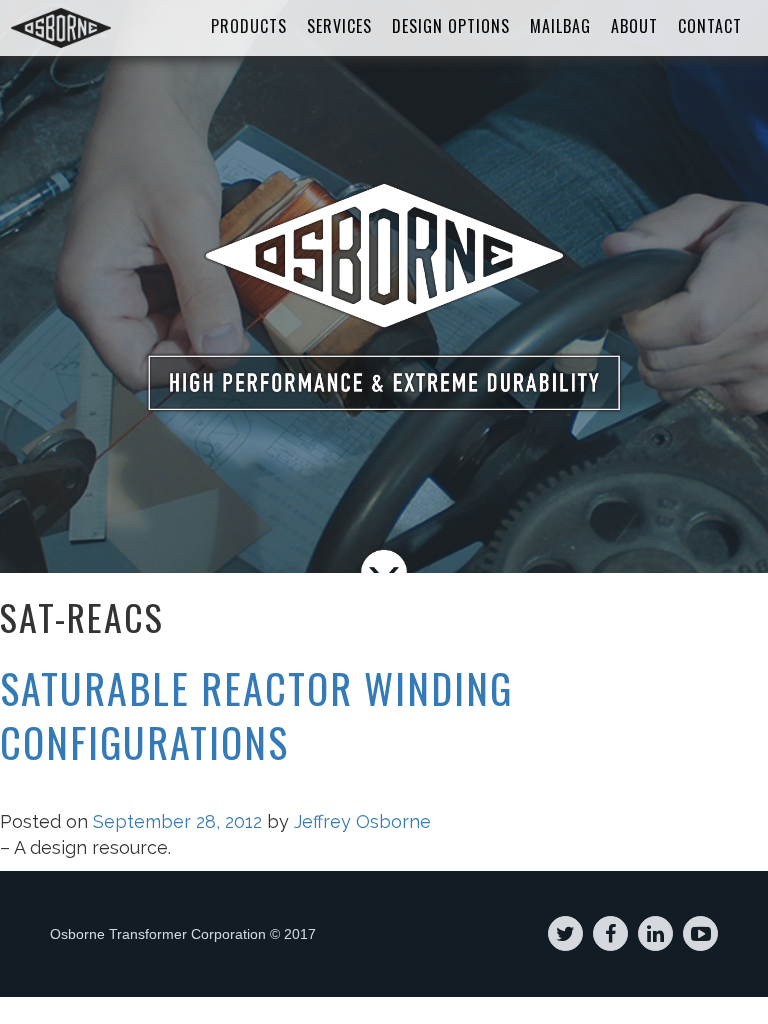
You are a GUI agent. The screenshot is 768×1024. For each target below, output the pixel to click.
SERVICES (339, 26)
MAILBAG (560, 26)
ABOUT (634, 26)
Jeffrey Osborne (362, 821)
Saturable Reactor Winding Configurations (256, 715)
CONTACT (710, 26)
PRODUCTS (249, 26)
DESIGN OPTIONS (451, 26)
